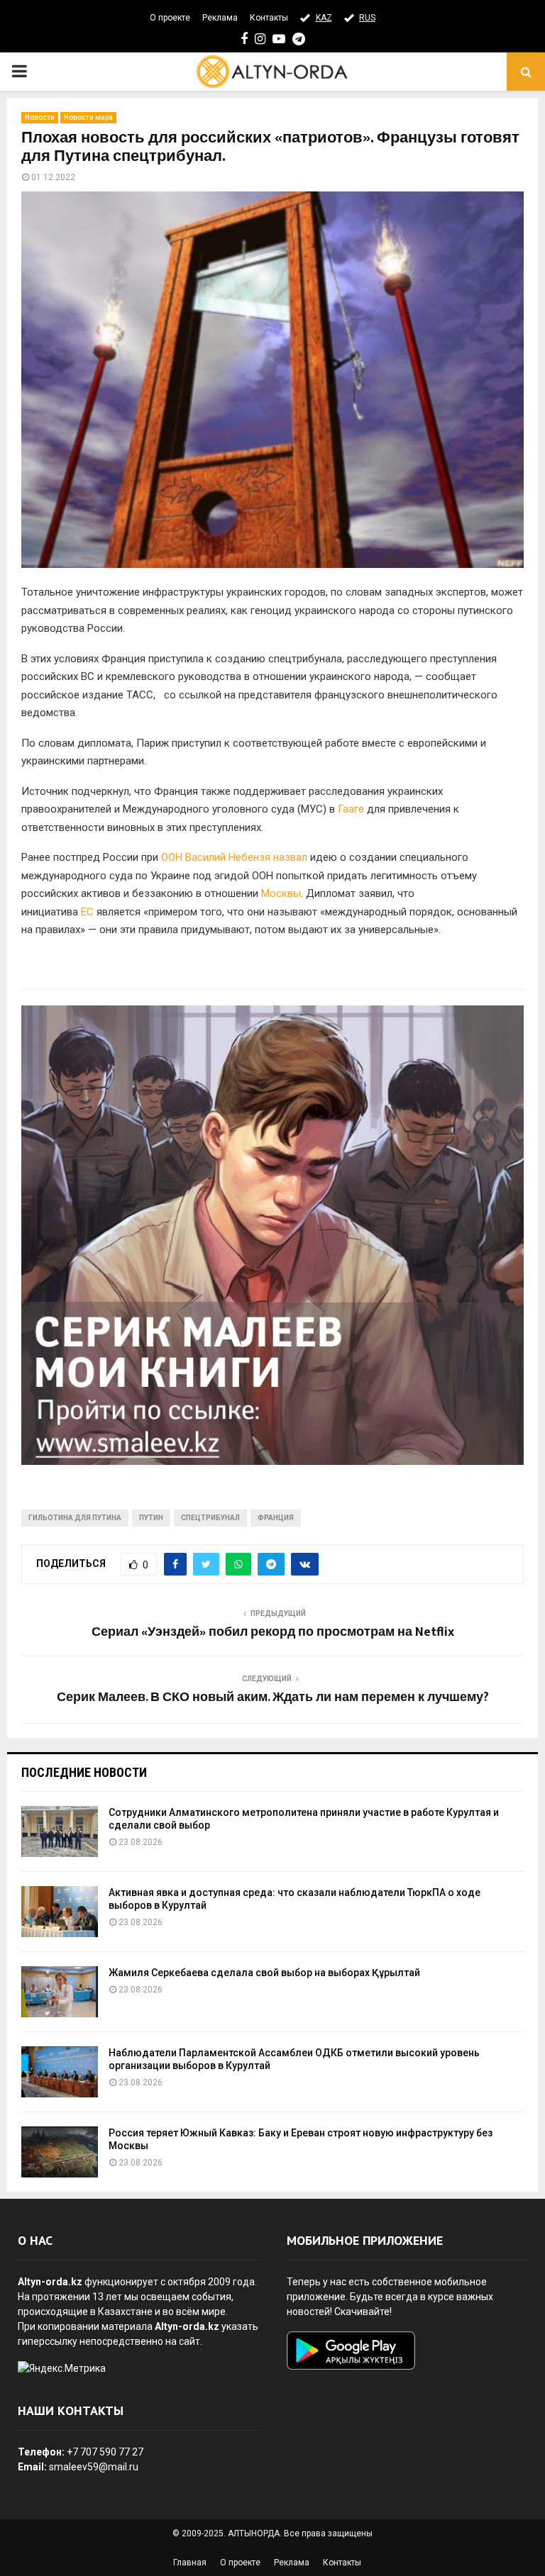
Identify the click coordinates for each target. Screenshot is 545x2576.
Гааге (351, 809)
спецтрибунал (210, 1518)
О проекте (170, 18)
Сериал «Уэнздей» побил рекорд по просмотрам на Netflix (273, 1632)
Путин (151, 1518)
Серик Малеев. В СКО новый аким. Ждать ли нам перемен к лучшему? (273, 1697)
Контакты (269, 18)
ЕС (87, 912)
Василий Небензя (228, 857)
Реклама (220, 18)
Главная (190, 2563)
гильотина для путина (75, 1518)
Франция (276, 1518)
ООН (172, 857)
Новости (40, 117)
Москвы (281, 893)
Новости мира (88, 117)
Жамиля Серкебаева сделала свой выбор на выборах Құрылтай (264, 1973)
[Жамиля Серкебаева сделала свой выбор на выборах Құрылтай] (60, 1992)
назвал (290, 857)
